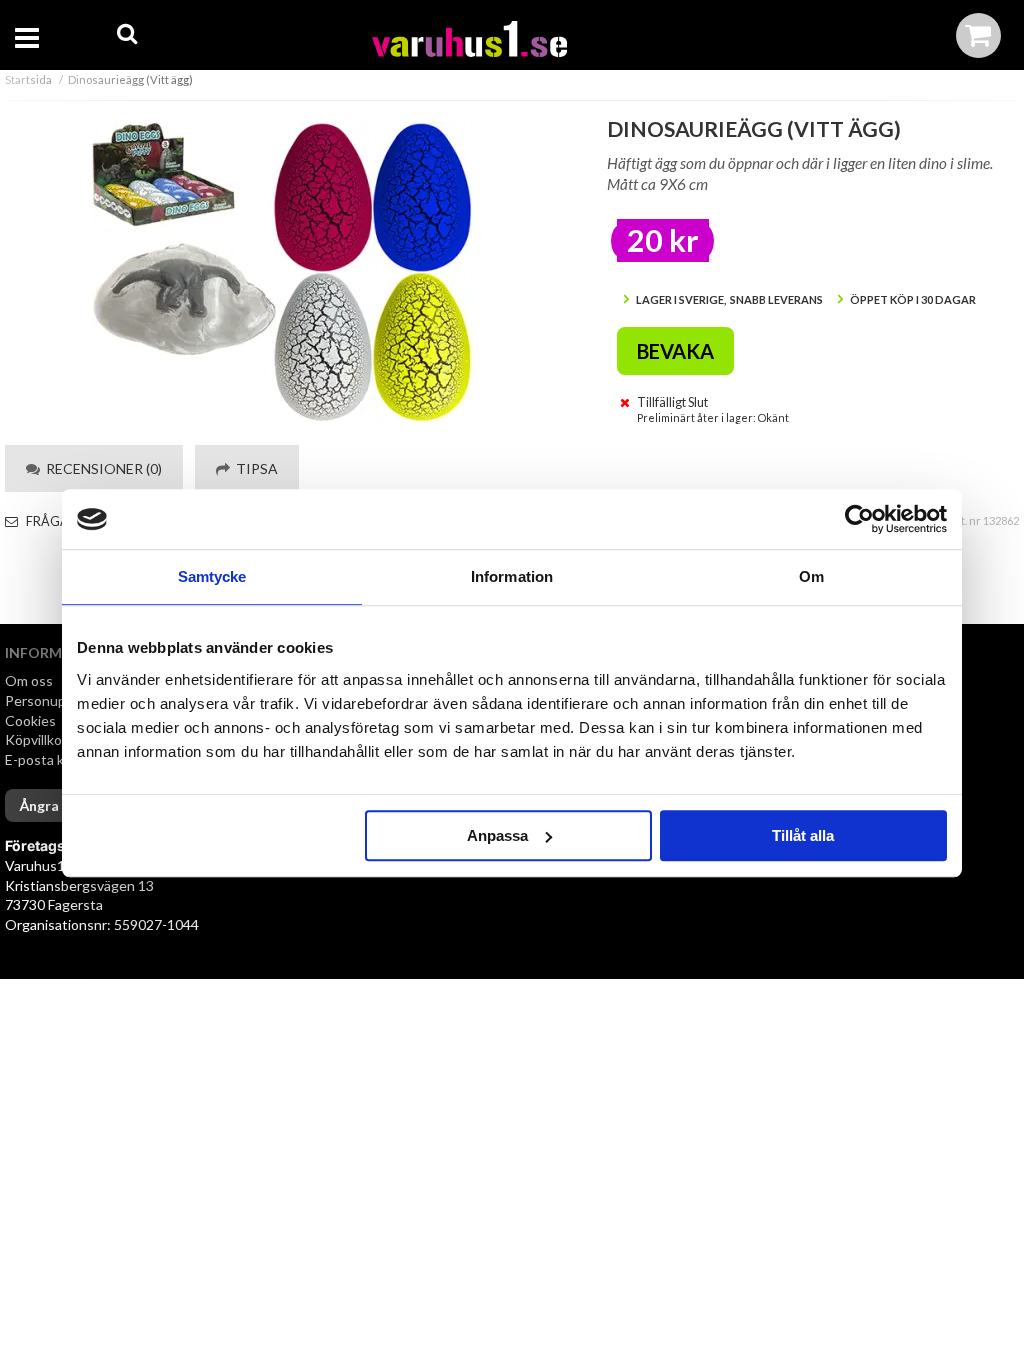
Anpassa (497, 835)
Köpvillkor (36, 739)
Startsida (28, 79)
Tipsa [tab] (254, 468)
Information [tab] (512, 576)
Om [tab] (811, 576)
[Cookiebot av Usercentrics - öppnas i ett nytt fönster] (859, 519)
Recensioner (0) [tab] (101, 468)
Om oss (29, 680)
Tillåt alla (803, 835)
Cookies (30, 720)
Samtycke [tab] (212, 576)
